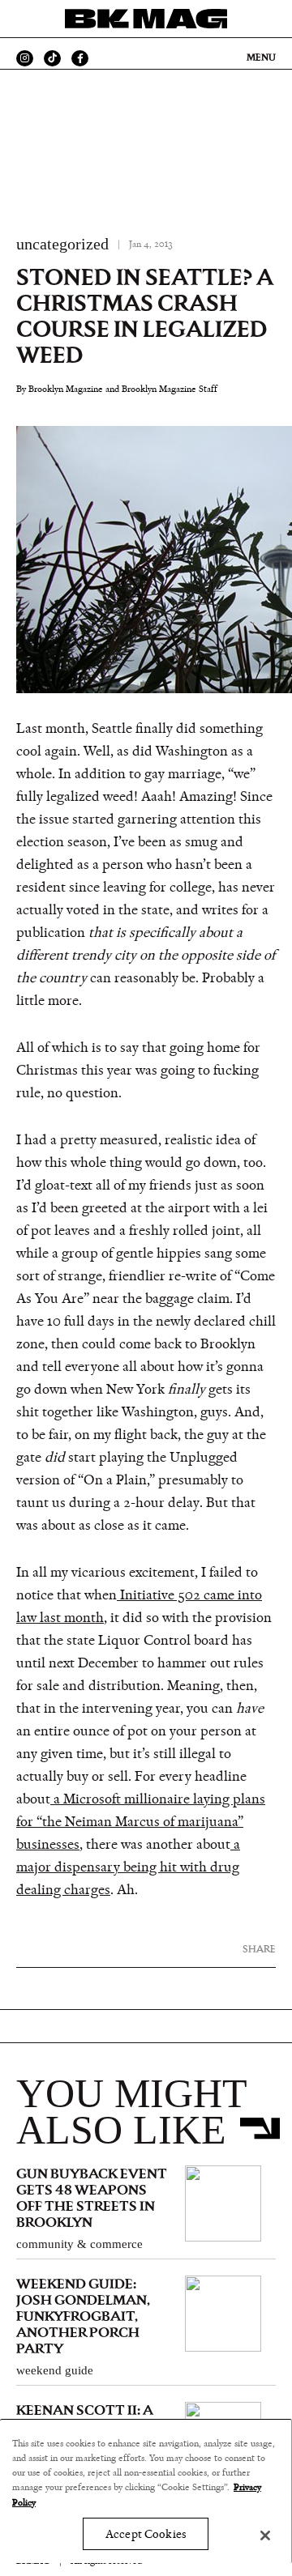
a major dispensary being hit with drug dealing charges (128, 1867)
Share (259, 1949)
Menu (261, 57)
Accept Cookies (146, 2534)
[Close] (265, 2536)
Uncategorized (62, 244)
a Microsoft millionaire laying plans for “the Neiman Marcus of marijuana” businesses (141, 1822)
